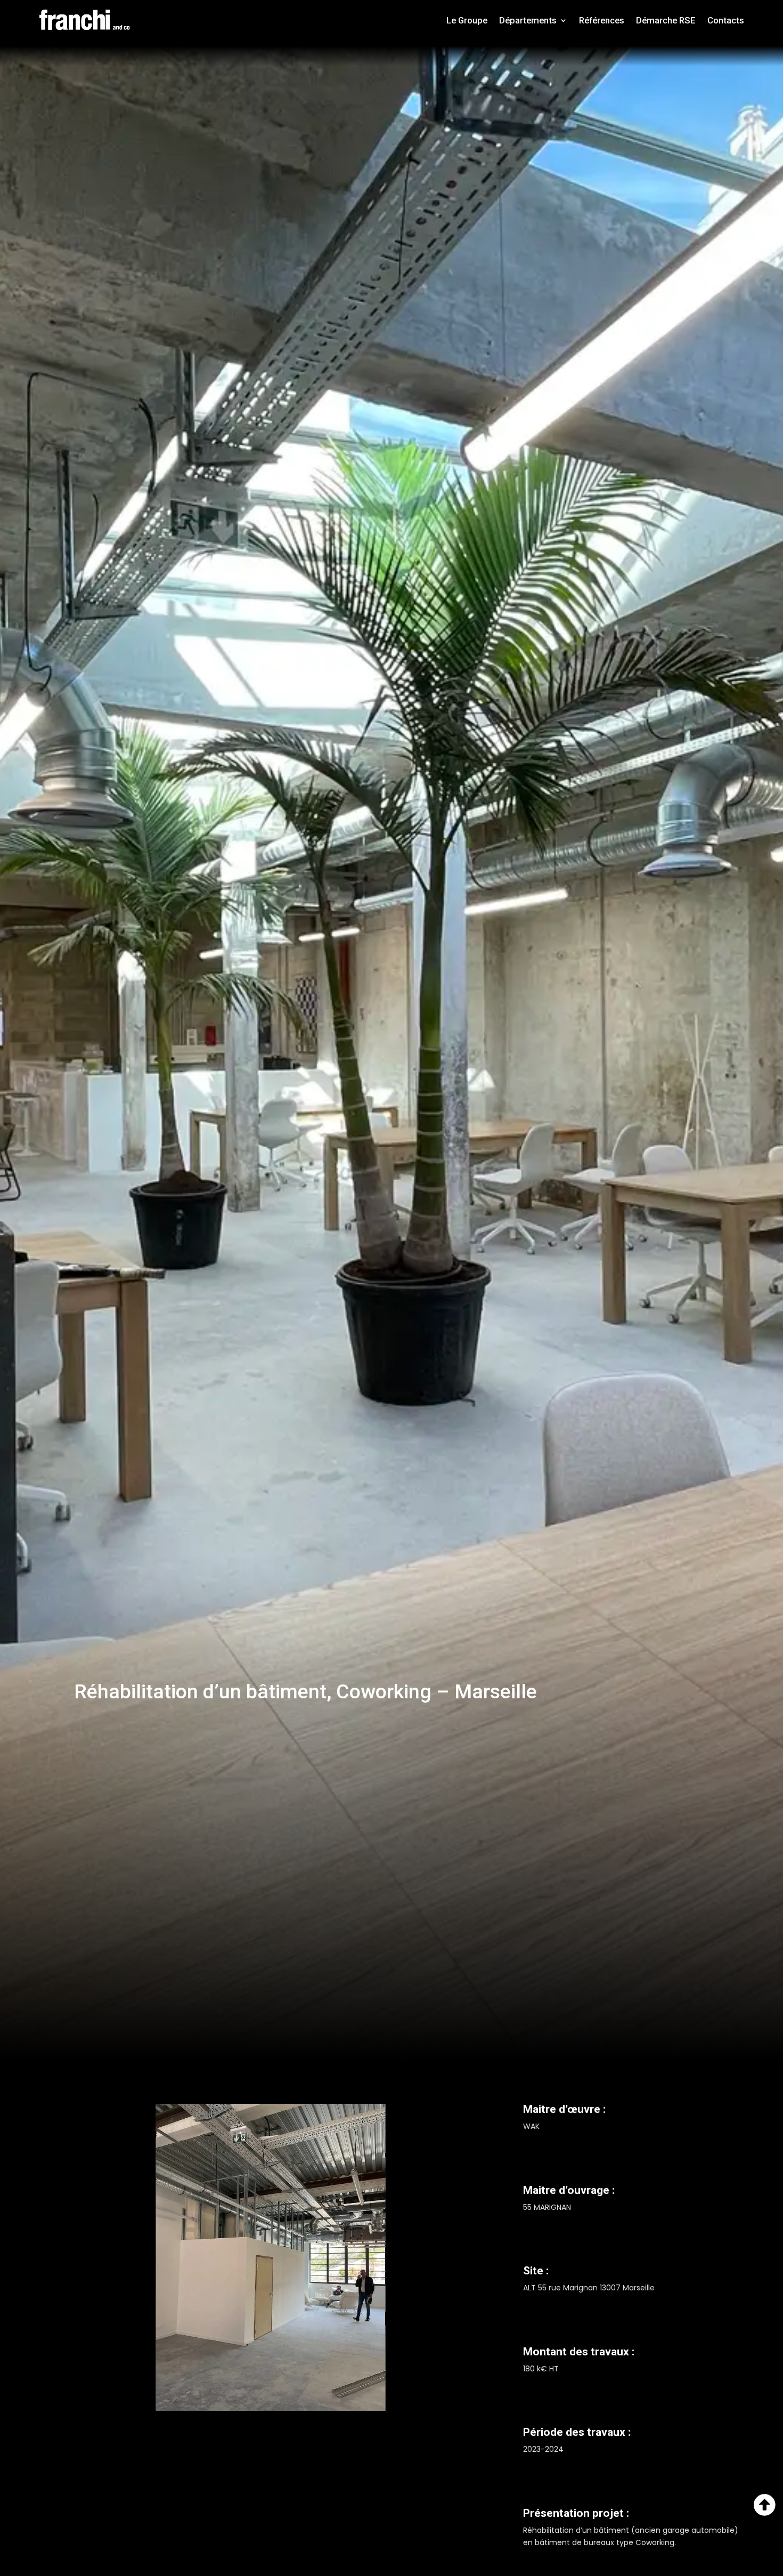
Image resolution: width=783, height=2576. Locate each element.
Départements (528, 20)
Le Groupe (467, 20)
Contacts (726, 20)
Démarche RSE (666, 20)
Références (602, 20)
